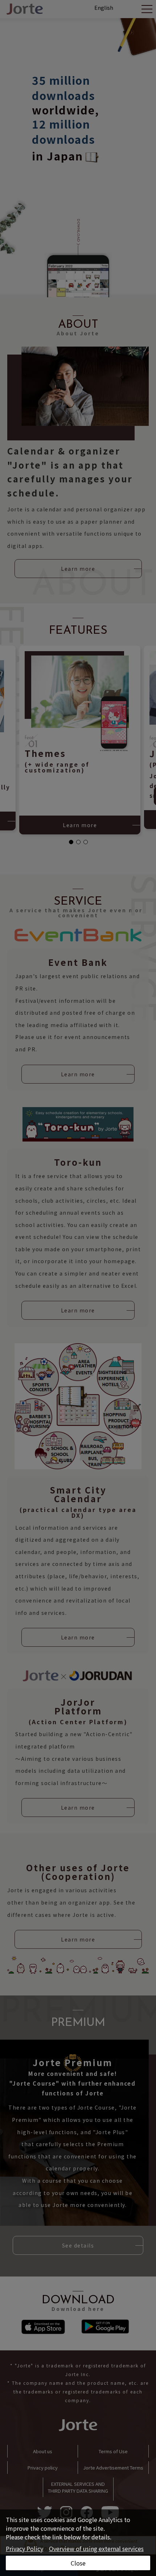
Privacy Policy (24, 2548)
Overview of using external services (96, 2548)
